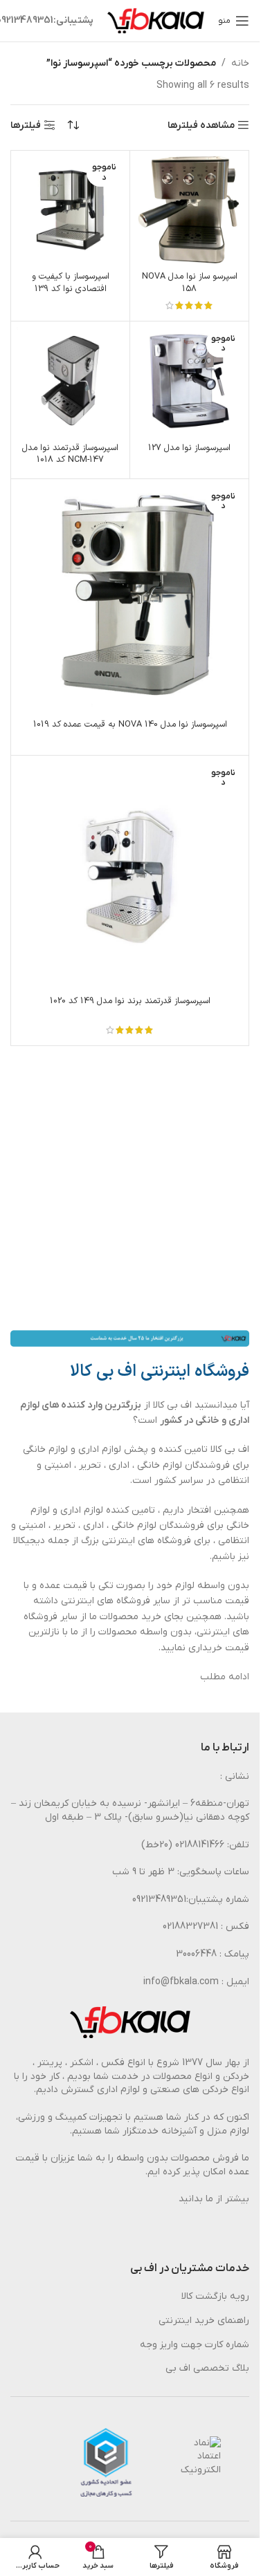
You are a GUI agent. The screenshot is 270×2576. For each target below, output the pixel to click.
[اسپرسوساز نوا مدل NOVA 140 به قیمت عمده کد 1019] (130, 598)
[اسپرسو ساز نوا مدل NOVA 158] (189, 210)
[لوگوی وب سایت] (156, 20)
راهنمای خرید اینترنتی (204, 2321)
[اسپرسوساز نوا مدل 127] (189, 381)
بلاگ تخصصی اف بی (207, 2368)
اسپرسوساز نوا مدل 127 (189, 448)
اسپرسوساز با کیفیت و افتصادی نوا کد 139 (71, 282)
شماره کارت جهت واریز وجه (195, 2345)
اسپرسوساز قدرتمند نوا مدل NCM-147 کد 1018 (70, 454)
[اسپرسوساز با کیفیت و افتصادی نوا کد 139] (70, 210)
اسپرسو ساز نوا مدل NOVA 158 (190, 282)
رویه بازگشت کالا (215, 2296)
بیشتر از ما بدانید (214, 2199)
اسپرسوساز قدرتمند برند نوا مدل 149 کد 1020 (130, 1001)
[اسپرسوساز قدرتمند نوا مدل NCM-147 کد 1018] (70, 381)
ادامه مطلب (225, 1677)
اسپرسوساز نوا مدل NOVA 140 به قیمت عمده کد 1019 (130, 724)
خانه (240, 63)
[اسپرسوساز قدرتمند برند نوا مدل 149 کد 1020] (130, 874)
